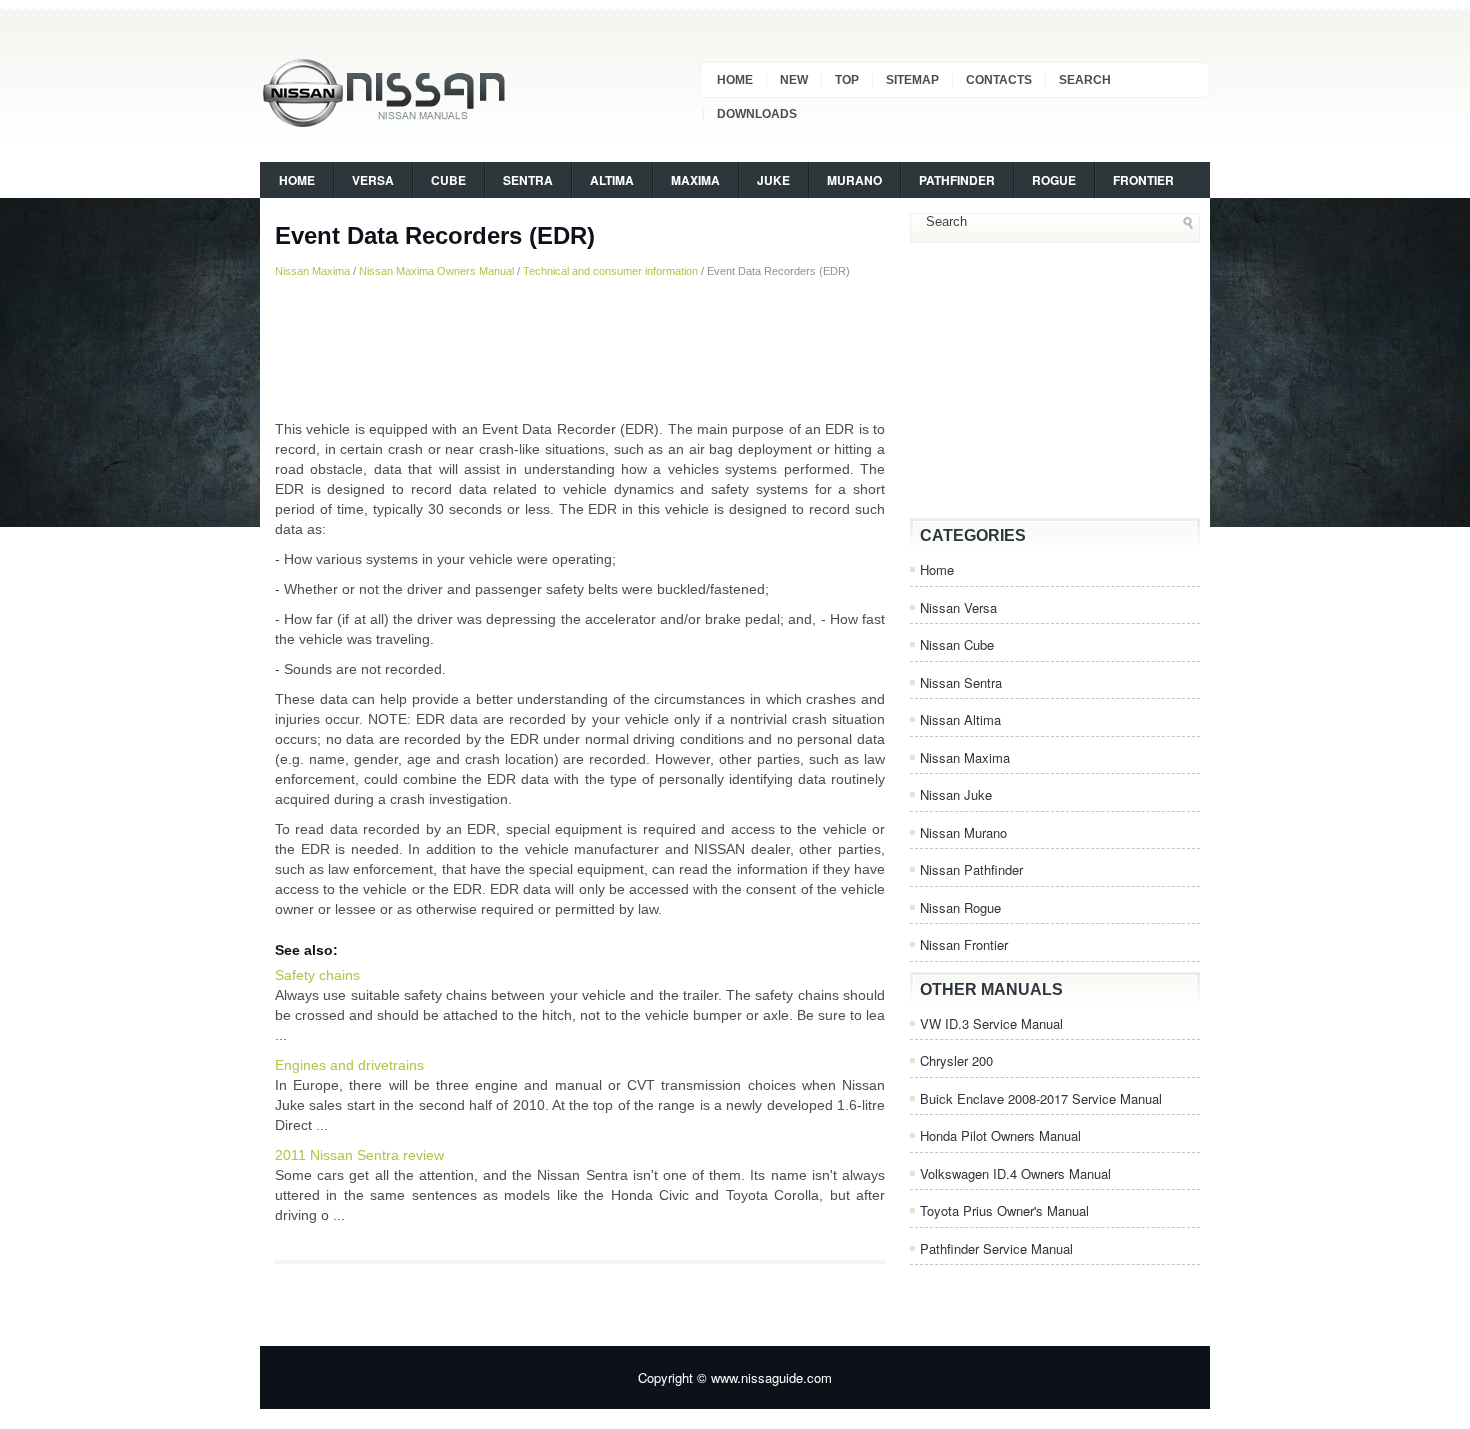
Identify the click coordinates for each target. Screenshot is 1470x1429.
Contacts (999, 80)
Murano (854, 180)
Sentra (528, 180)
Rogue (1054, 180)
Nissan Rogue (960, 907)
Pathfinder (957, 180)
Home (735, 80)
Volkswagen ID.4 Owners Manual (1015, 1173)
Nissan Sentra (961, 682)
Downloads (757, 114)
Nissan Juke (956, 794)
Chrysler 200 (956, 1060)
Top (847, 80)
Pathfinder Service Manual (996, 1248)
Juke (773, 180)
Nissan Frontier (964, 944)
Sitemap (912, 80)
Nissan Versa (958, 607)
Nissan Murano (963, 832)
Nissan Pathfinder (971, 869)
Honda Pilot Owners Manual (1000, 1135)
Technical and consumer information (610, 271)
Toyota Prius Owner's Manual (1004, 1210)
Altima (612, 180)
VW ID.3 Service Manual (991, 1023)
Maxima (695, 180)
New (794, 80)
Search (1085, 80)
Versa (373, 180)
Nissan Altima (960, 719)
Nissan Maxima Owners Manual (436, 271)
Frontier (1143, 180)
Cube (448, 180)
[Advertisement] (580, 349)
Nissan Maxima (312, 271)
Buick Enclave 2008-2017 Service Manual (1041, 1098)
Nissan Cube (957, 644)
